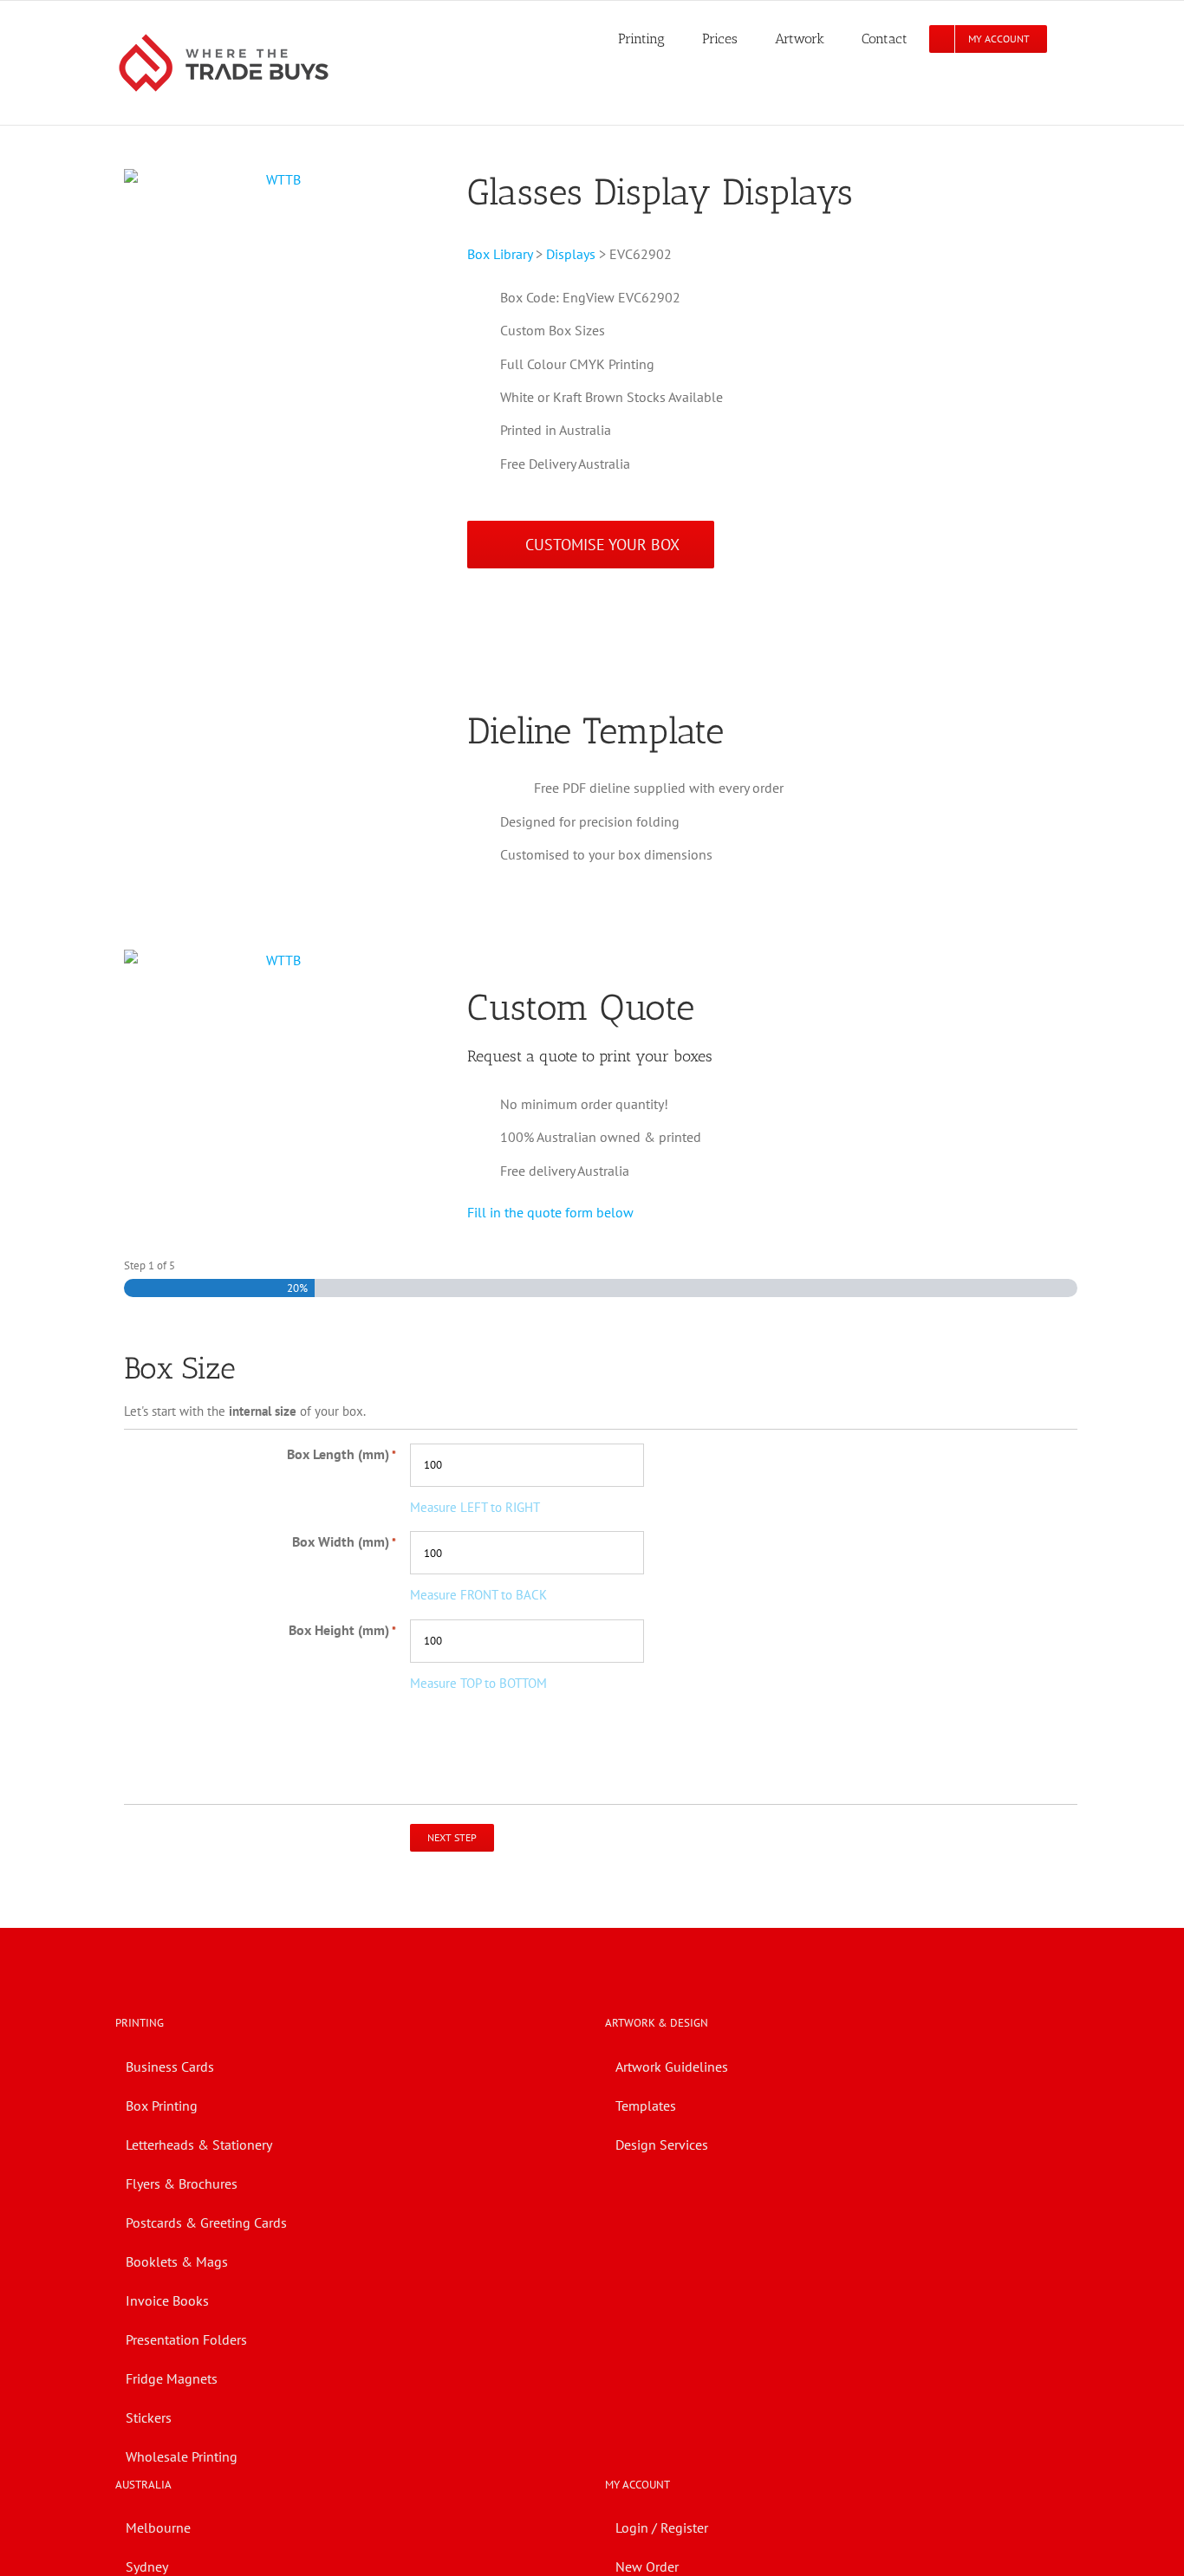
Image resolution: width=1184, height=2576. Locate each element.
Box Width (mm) (344, 1541)
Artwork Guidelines (672, 2067)
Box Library (500, 254)
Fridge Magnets (172, 2378)
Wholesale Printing (182, 2456)
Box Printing (162, 2106)
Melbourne (158, 2527)
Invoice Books (167, 2300)
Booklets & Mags (177, 2261)
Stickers (149, 2417)
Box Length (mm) (342, 1454)
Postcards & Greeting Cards (206, 2222)
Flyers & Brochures (182, 2183)
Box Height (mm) (342, 1630)
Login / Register (662, 2527)
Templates (646, 2106)
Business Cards (170, 2067)
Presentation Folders (186, 2339)
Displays (571, 254)
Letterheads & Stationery (199, 2145)
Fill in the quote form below (550, 1212)
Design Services (662, 2145)
